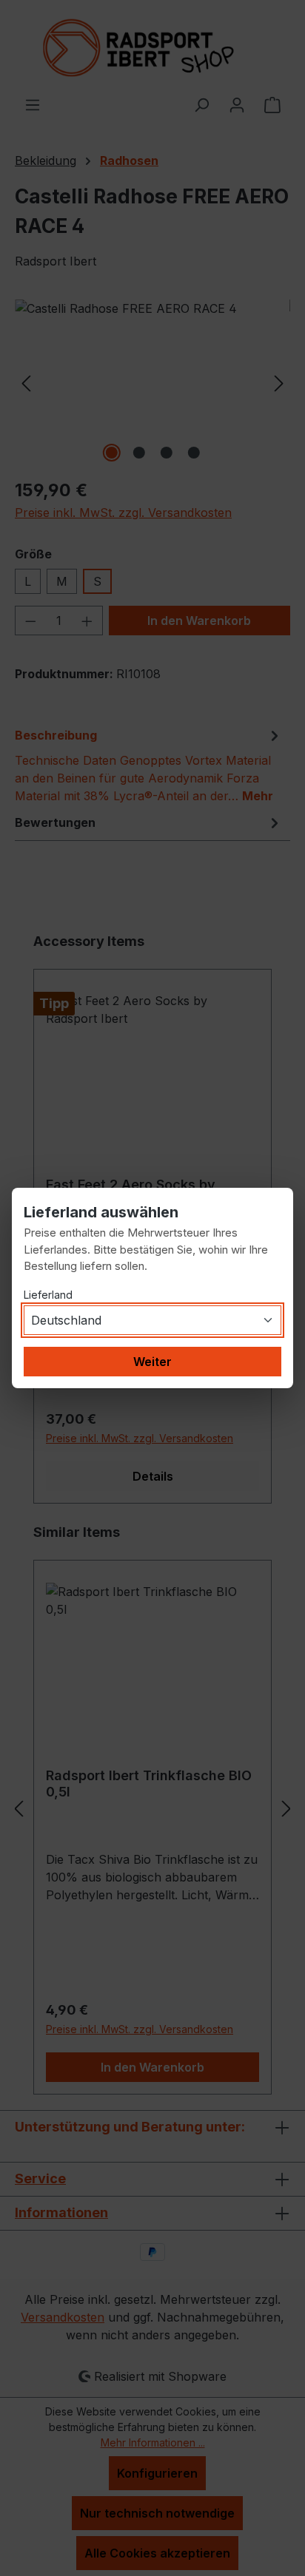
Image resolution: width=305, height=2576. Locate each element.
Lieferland (48, 1295)
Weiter (152, 1362)
